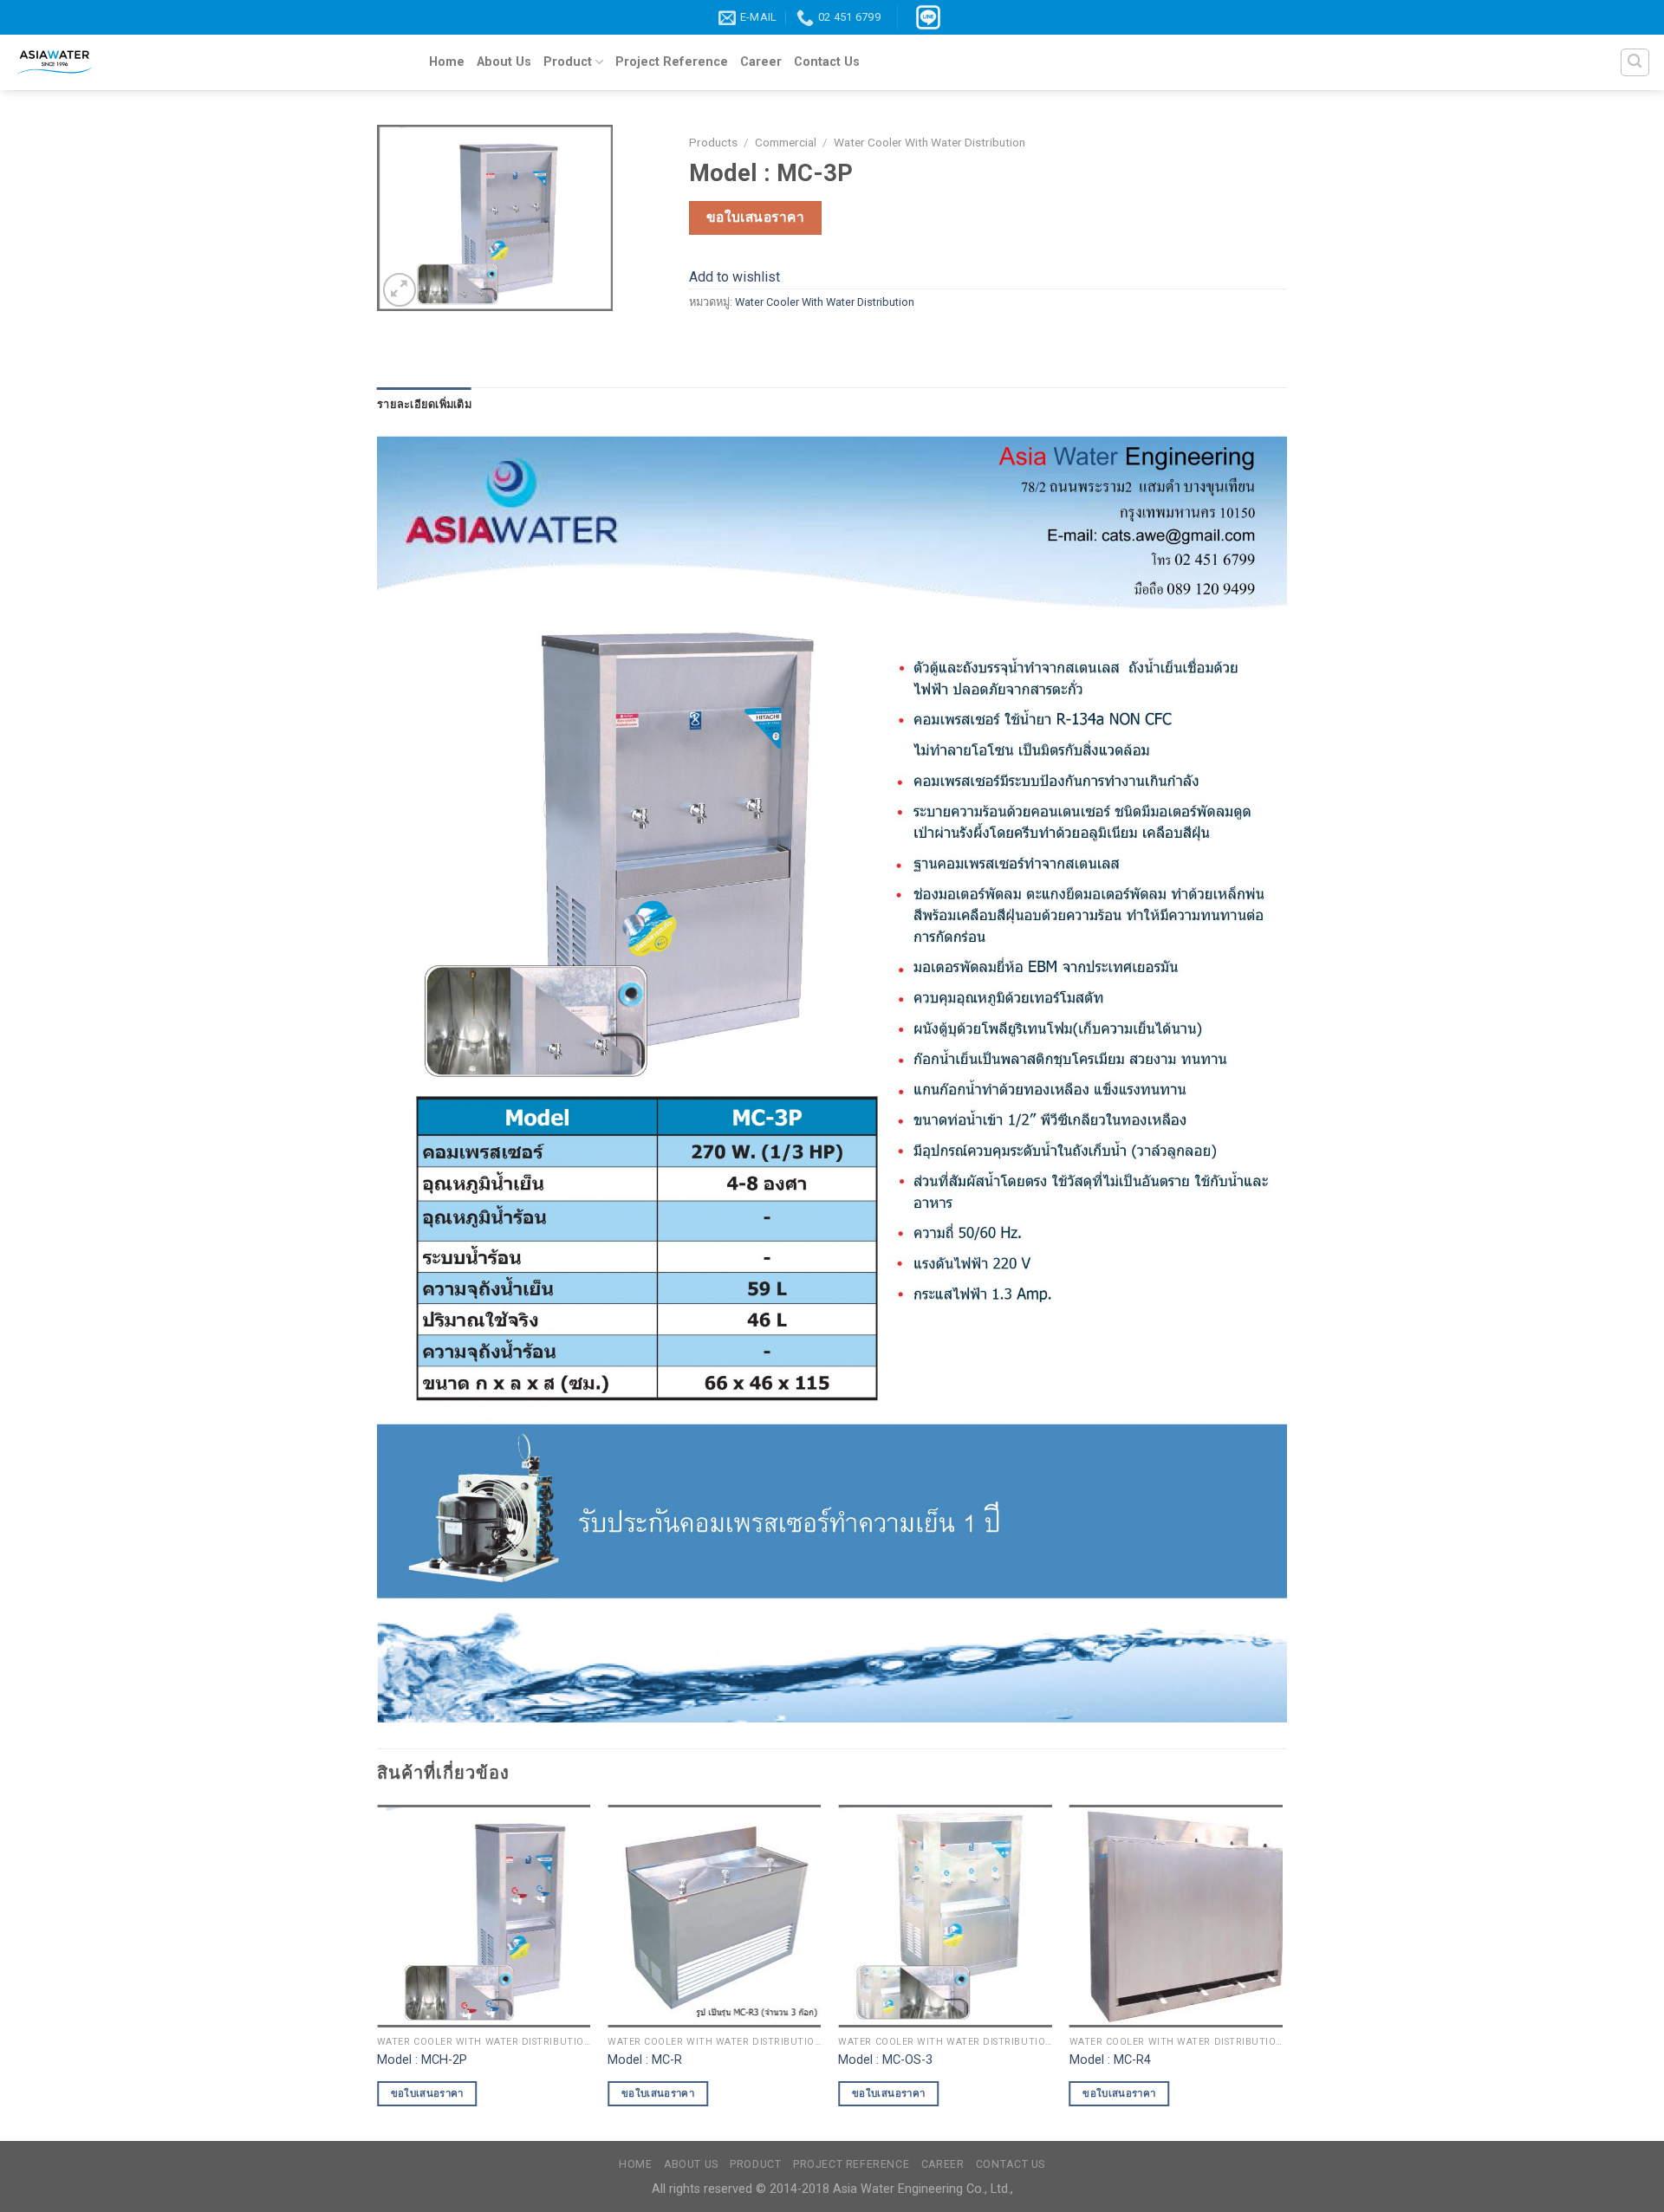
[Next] (1282, 1971)
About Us (504, 62)
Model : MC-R (645, 2060)
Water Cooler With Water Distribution (929, 142)
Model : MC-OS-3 (885, 2060)
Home (447, 62)
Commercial (786, 142)
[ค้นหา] (1635, 62)
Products (713, 142)
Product (568, 62)
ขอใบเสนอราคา (756, 217)
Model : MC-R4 (1110, 2060)
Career (761, 62)
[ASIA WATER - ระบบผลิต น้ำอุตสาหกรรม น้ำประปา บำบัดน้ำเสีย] (208, 62)
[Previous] (378, 1971)
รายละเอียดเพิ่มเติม (424, 404)
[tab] (424, 405)
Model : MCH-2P (422, 2060)
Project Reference (672, 62)
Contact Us (827, 62)
